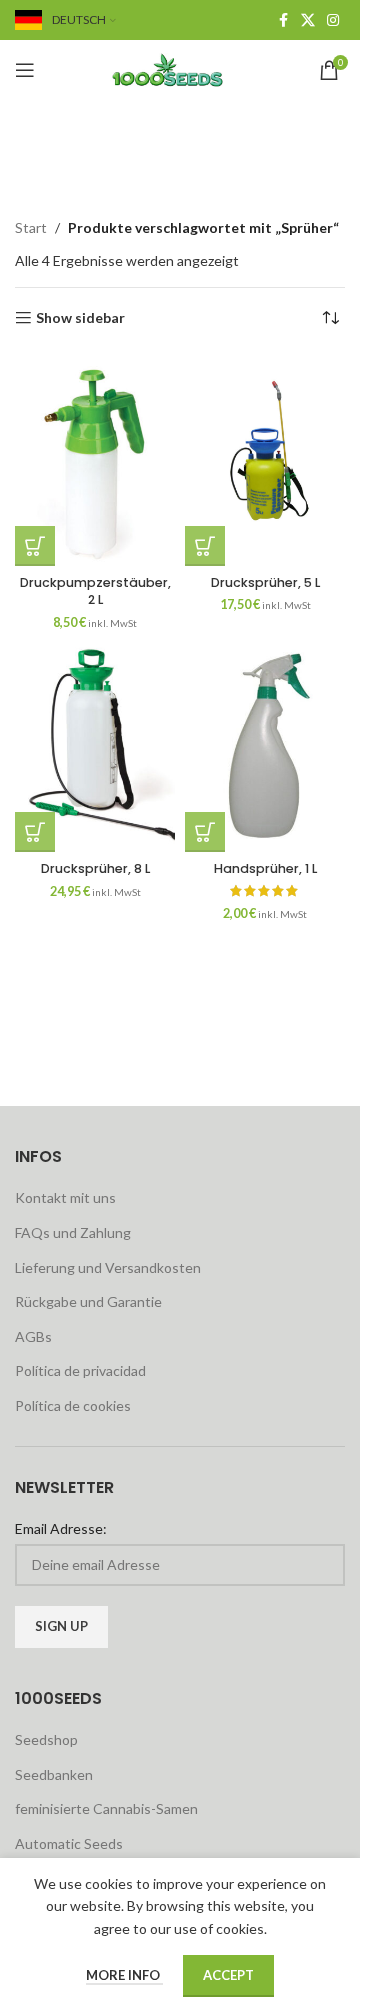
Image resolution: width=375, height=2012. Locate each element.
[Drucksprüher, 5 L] (265, 459)
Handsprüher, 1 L (265, 868)
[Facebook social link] (283, 20)
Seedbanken (54, 1774)
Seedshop (46, 1739)
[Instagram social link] (333, 20)
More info (124, 1975)
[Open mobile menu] (25, 70)
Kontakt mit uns (65, 1197)
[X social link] (308, 20)
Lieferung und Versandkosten (108, 1267)
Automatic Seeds (69, 1843)
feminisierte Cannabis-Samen (106, 1808)
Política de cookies (73, 1405)
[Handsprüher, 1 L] (265, 745)
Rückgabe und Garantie (88, 1301)
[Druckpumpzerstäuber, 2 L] (95, 459)
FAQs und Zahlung (73, 1232)
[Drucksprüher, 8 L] (95, 745)
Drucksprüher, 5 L (265, 582)
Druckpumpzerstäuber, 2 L (95, 591)
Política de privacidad (80, 1370)
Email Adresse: (61, 1528)
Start (31, 227)
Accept (228, 1975)
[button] (35, 546)
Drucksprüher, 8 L (95, 868)
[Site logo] (180, 68)
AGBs (33, 1336)
